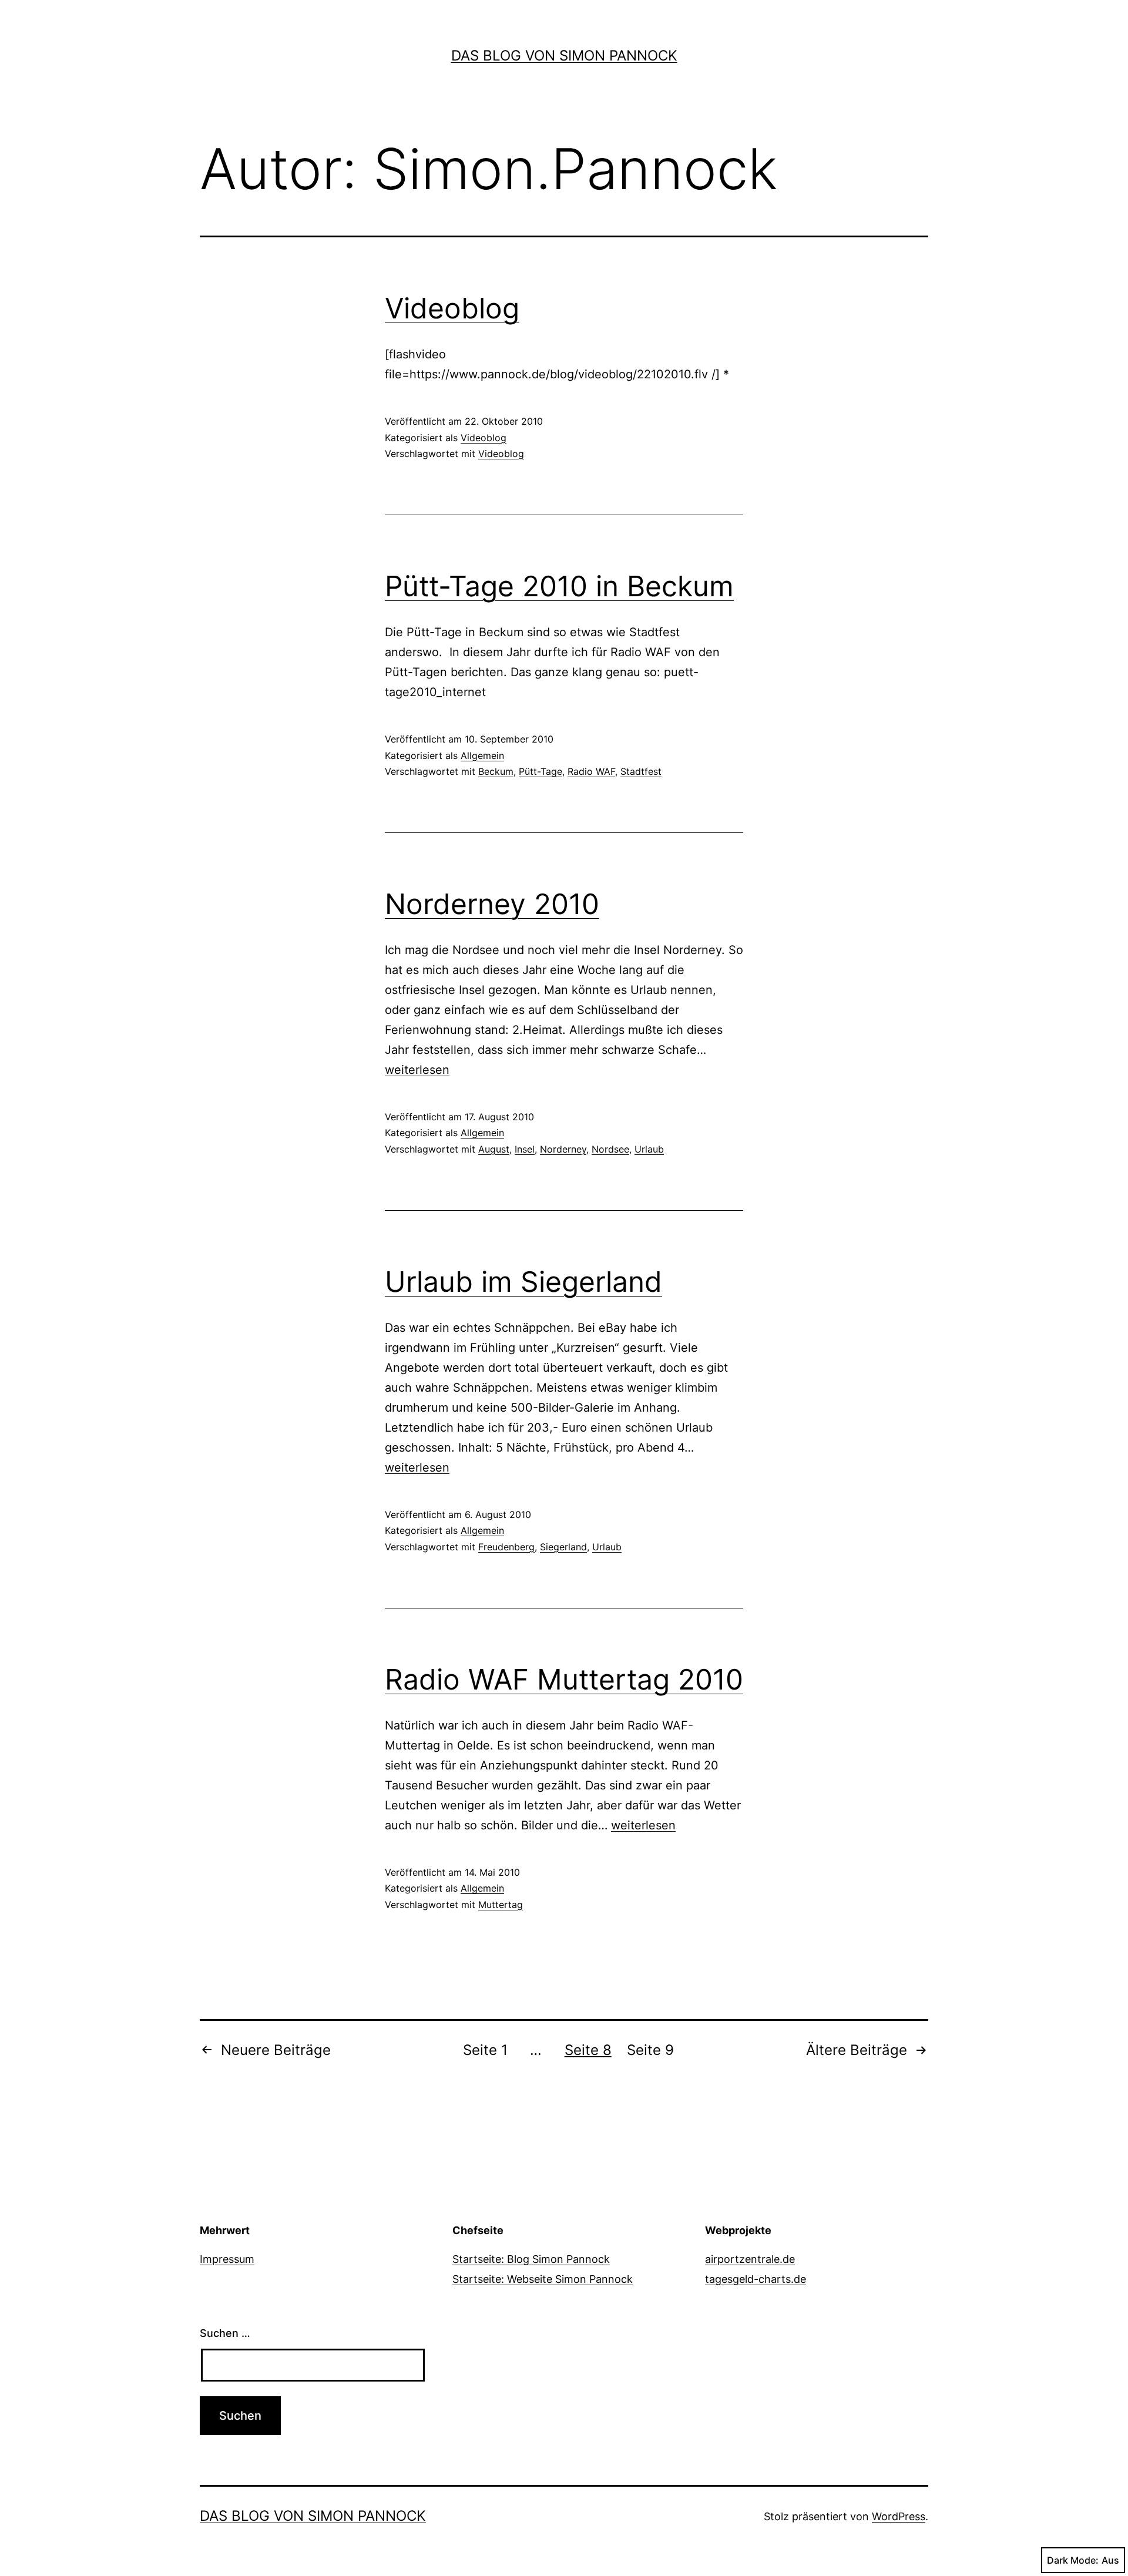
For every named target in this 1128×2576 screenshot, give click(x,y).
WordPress (899, 2516)
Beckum (496, 771)
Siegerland (563, 1547)
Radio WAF (591, 771)
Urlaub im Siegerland (523, 1282)
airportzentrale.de (750, 2259)
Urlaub (649, 1149)
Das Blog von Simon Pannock (564, 56)
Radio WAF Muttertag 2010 (564, 1679)
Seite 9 (650, 2050)
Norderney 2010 (492, 904)
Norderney (563, 1149)
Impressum (227, 2259)
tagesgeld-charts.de (756, 2279)
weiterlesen (417, 1070)
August (494, 1149)
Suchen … (225, 2333)
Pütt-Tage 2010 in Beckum (559, 586)
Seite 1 (485, 2050)
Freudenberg (506, 1547)
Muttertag (501, 1905)
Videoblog (452, 308)
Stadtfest (641, 771)
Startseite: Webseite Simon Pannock (543, 2279)
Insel (525, 1149)
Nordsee (610, 1149)
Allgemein (482, 755)
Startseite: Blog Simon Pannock (531, 2259)
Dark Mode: (1073, 2560)
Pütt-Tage (540, 771)
